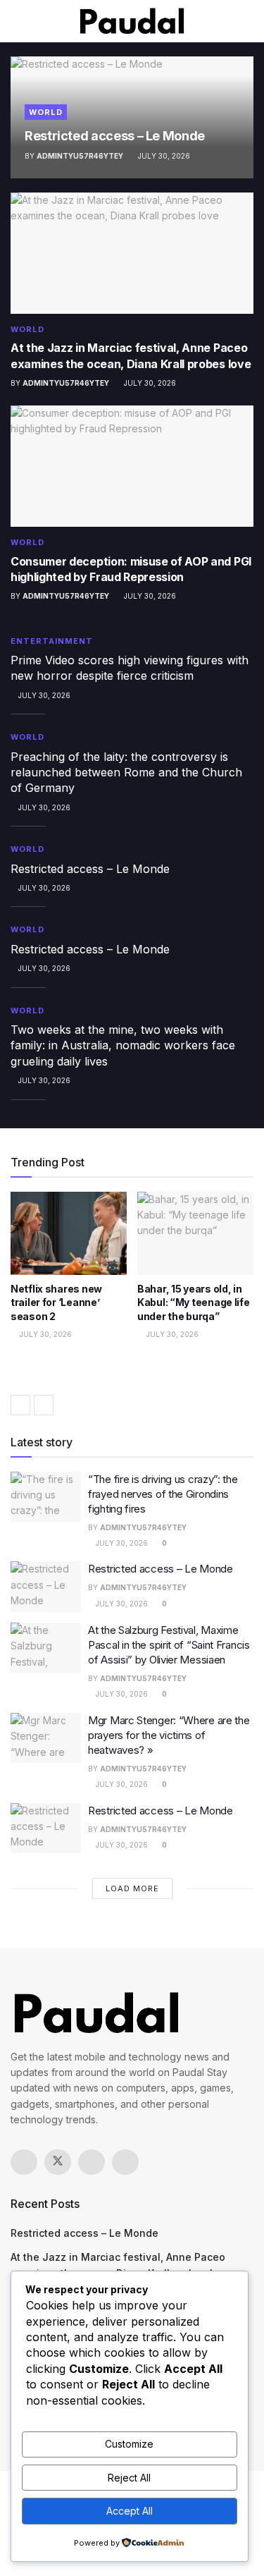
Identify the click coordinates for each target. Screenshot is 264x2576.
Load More (132, 1888)
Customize (129, 2444)
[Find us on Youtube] (125, 2162)
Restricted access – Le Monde (115, 136)
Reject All (129, 2478)
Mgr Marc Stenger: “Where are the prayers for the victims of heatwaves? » (169, 1735)
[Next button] (44, 1405)
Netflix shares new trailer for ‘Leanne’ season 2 (56, 1302)
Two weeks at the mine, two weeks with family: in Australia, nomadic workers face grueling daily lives (123, 1045)
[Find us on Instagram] (92, 2162)
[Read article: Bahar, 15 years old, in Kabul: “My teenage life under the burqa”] (195, 1233)
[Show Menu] (17, 21)
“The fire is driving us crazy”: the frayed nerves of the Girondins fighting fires (163, 1494)
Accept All (130, 2511)
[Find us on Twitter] (58, 2162)
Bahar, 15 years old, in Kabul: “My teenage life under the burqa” (194, 1302)
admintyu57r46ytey (80, 156)
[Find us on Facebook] (24, 2162)
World (46, 112)
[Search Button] (247, 21)
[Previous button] (20, 1405)
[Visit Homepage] (132, 21)
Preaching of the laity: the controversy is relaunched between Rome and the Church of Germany (126, 773)
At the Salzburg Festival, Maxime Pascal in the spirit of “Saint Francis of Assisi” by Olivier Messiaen (169, 1645)
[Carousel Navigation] (132, 1405)
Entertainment (52, 641)
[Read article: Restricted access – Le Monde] (46, 1587)
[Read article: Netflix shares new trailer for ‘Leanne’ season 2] (69, 1233)
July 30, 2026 (163, 156)
